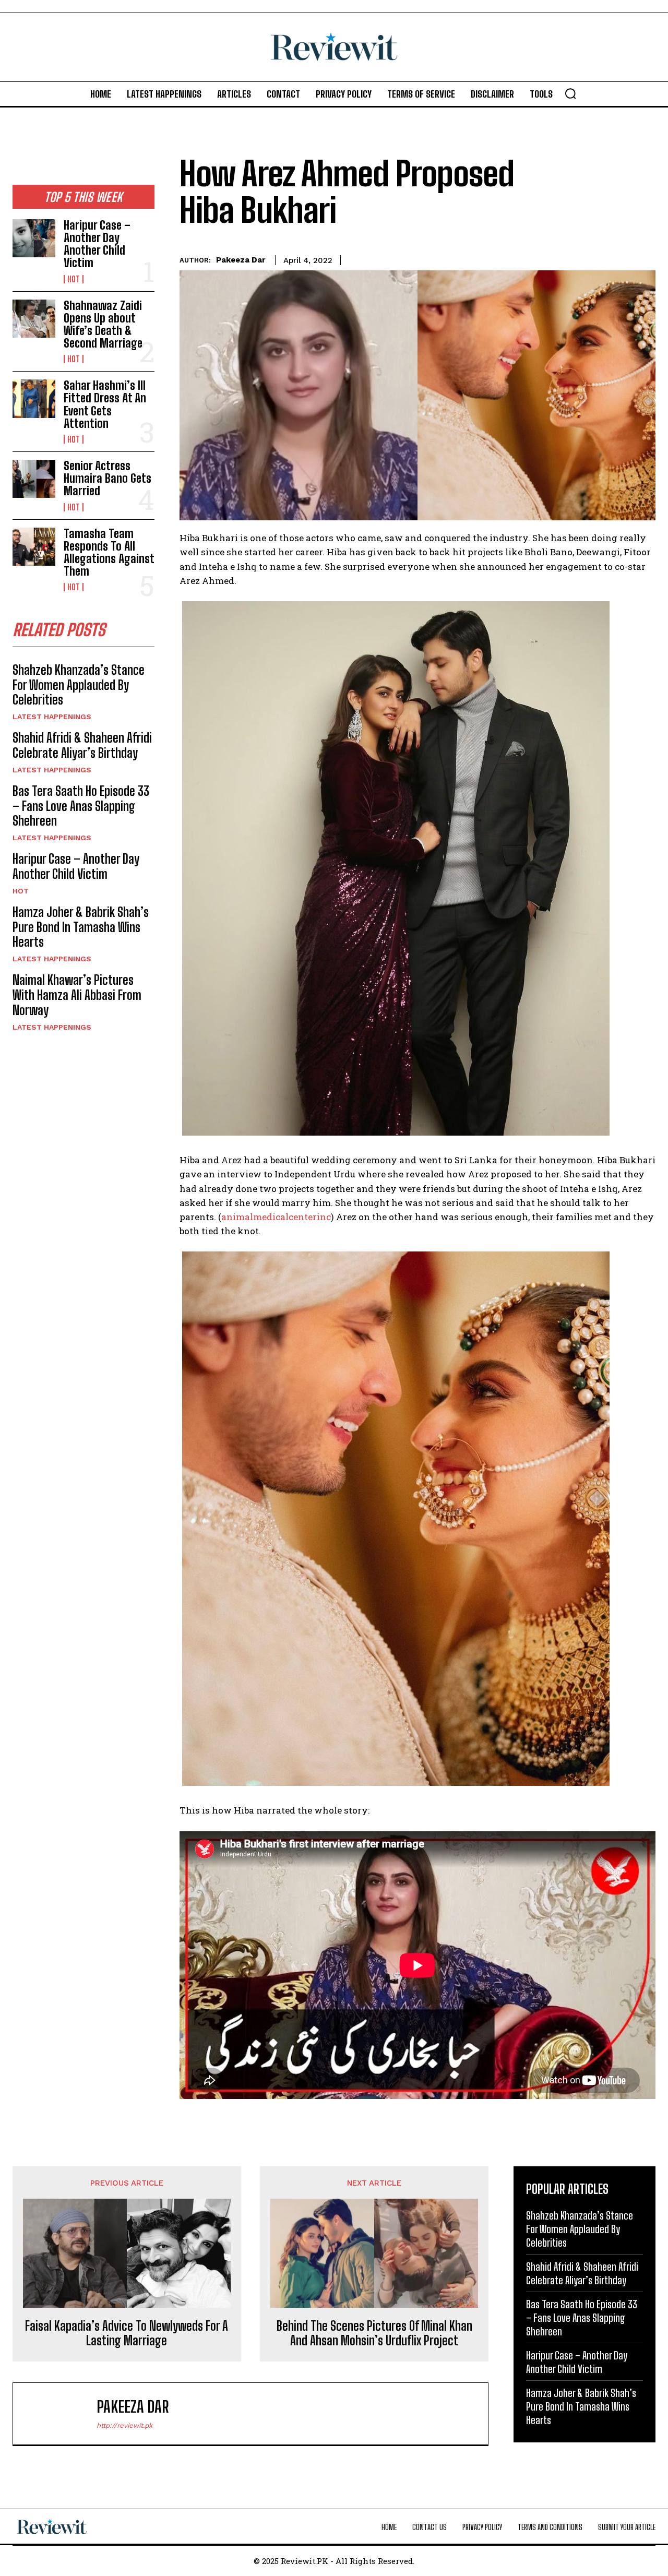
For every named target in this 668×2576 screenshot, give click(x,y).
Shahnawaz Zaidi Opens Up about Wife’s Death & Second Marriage (103, 325)
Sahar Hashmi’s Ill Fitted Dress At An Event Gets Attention (105, 404)
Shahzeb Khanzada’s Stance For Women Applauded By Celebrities (79, 685)
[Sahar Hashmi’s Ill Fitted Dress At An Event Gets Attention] (34, 398)
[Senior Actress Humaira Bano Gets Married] (34, 479)
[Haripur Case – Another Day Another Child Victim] (34, 238)
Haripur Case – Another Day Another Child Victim (97, 244)
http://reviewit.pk (124, 2425)
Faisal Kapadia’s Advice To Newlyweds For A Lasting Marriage (127, 2334)
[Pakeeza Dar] (60, 2414)
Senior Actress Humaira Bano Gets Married (108, 478)
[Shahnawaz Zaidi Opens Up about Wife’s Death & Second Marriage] (34, 319)
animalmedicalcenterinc (276, 1217)
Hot (74, 279)
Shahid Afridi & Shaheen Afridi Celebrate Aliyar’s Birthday (82, 745)
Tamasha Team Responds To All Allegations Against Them (109, 553)
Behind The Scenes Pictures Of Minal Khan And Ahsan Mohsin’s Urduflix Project (374, 2334)
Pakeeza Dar (241, 260)
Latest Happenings (52, 717)
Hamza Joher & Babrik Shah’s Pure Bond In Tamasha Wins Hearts (81, 927)
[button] (570, 93)
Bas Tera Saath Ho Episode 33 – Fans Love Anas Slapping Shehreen (81, 806)
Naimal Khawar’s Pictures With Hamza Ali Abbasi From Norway (77, 995)
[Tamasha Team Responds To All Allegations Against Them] (34, 547)
